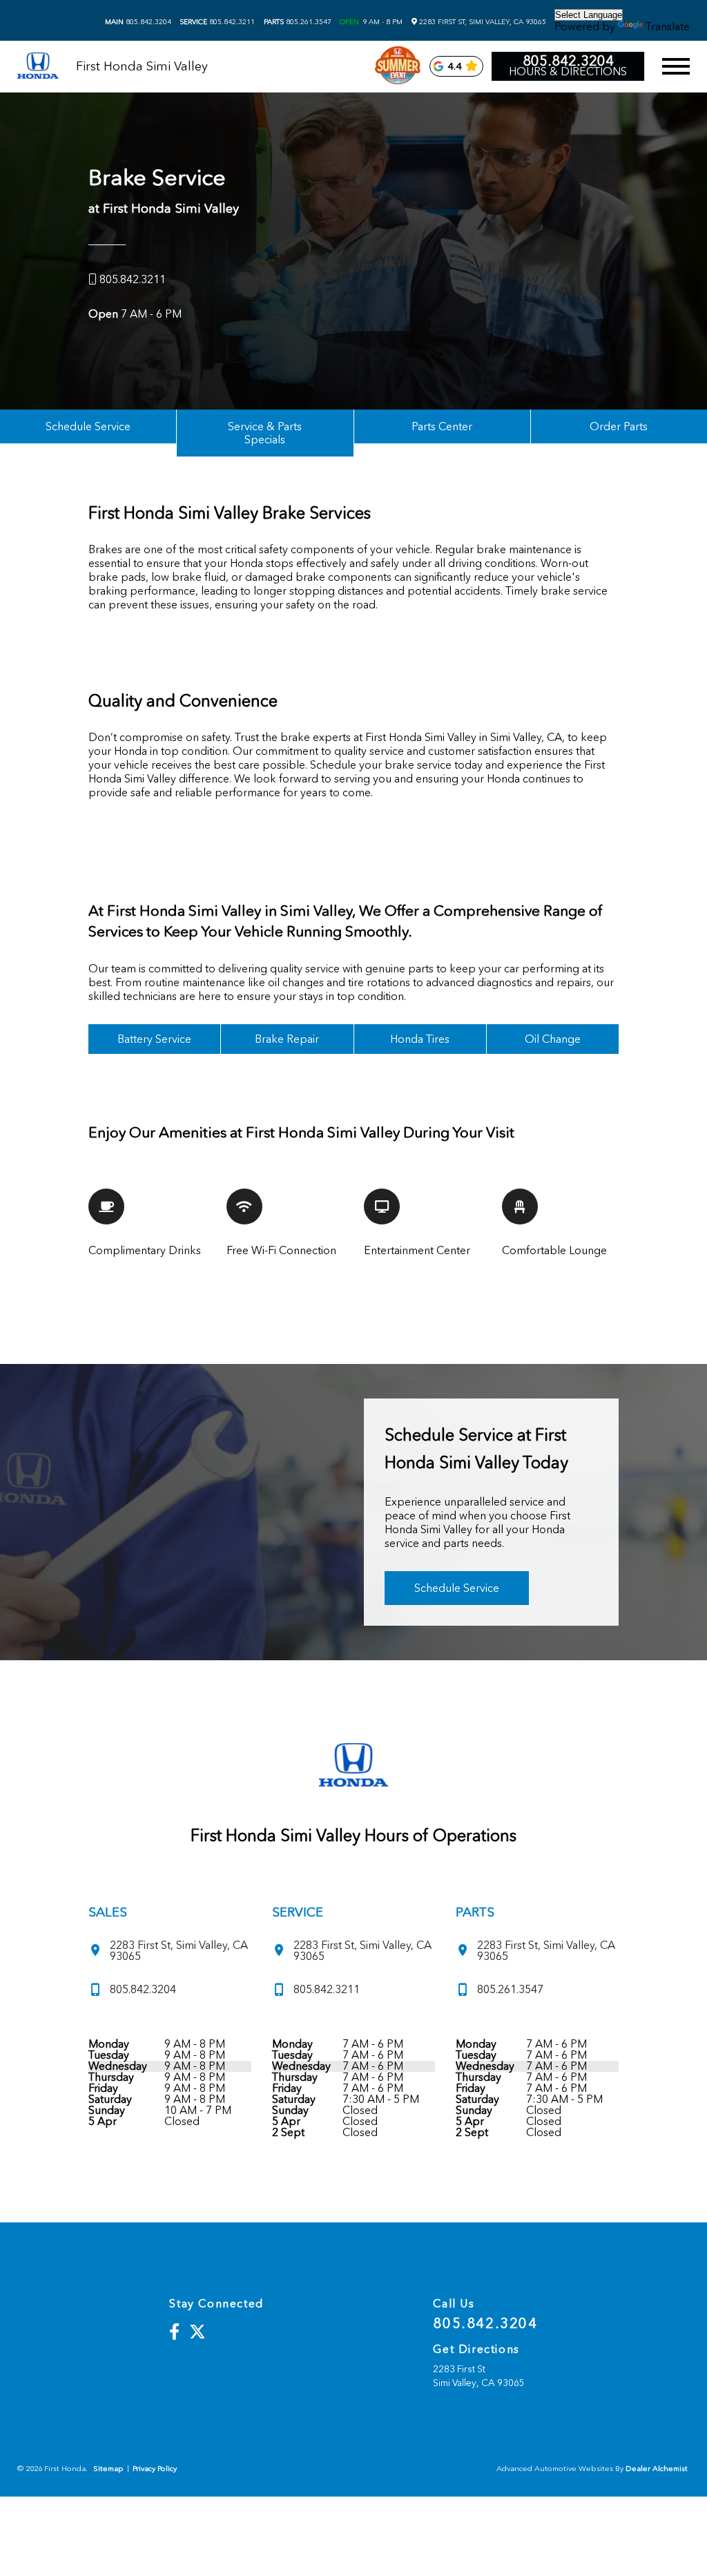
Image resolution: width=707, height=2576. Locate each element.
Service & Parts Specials (265, 433)
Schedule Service (88, 426)
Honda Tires (420, 1039)
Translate (668, 27)
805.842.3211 (217, 22)
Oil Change (553, 1039)
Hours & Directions (568, 72)
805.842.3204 (138, 22)
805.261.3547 (298, 22)
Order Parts (619, 426)
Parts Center (442, 426)
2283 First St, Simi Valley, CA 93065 (482, 22)
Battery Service (154, 1039)
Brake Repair (287, 1039)
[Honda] (38, 67)
